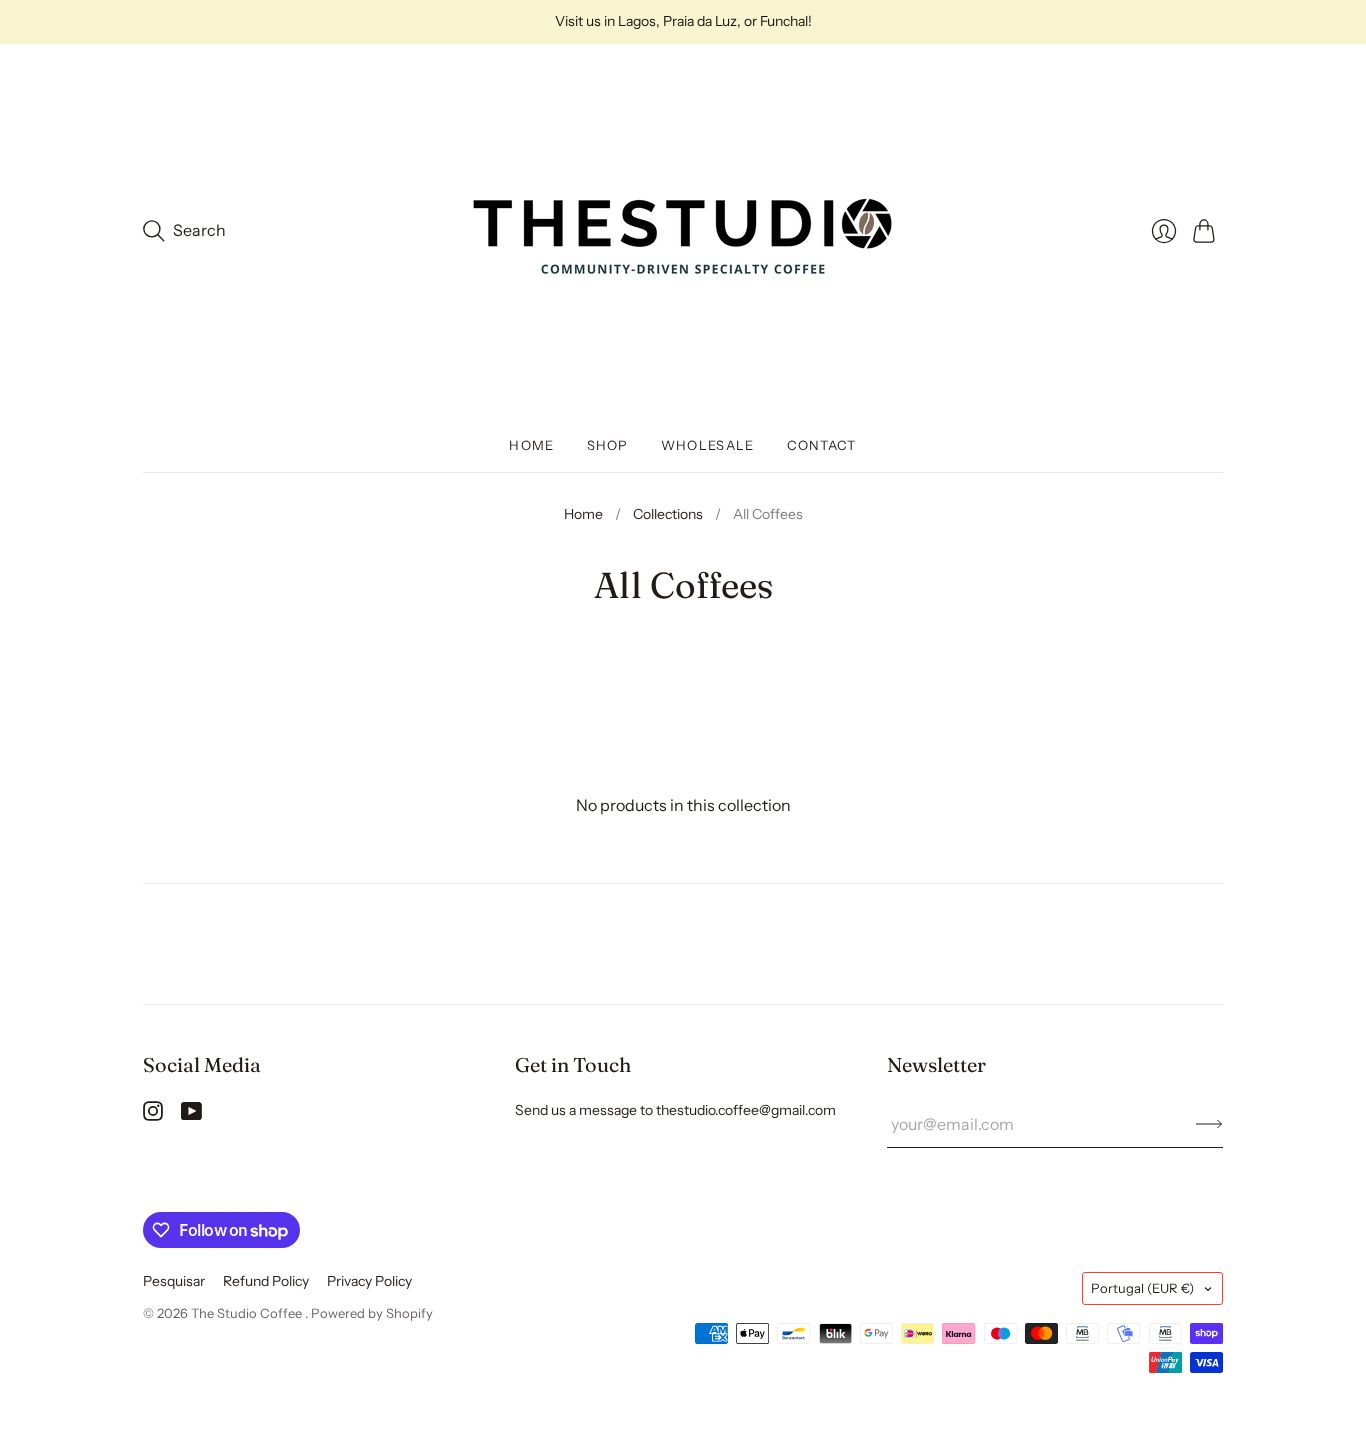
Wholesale (708, 445)
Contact (822, 445)
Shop (608, 445)
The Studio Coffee (248, 1313)
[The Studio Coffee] (683, 231)
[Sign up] (1209, 1124)
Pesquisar (174, 1281)
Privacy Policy (369, 1281)
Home (531, 445)
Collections (668, 514)
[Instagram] (153, 1115)
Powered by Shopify (372, 1313)
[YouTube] (191, 1115)
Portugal (1142, 1288)
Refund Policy (266, 1281)
